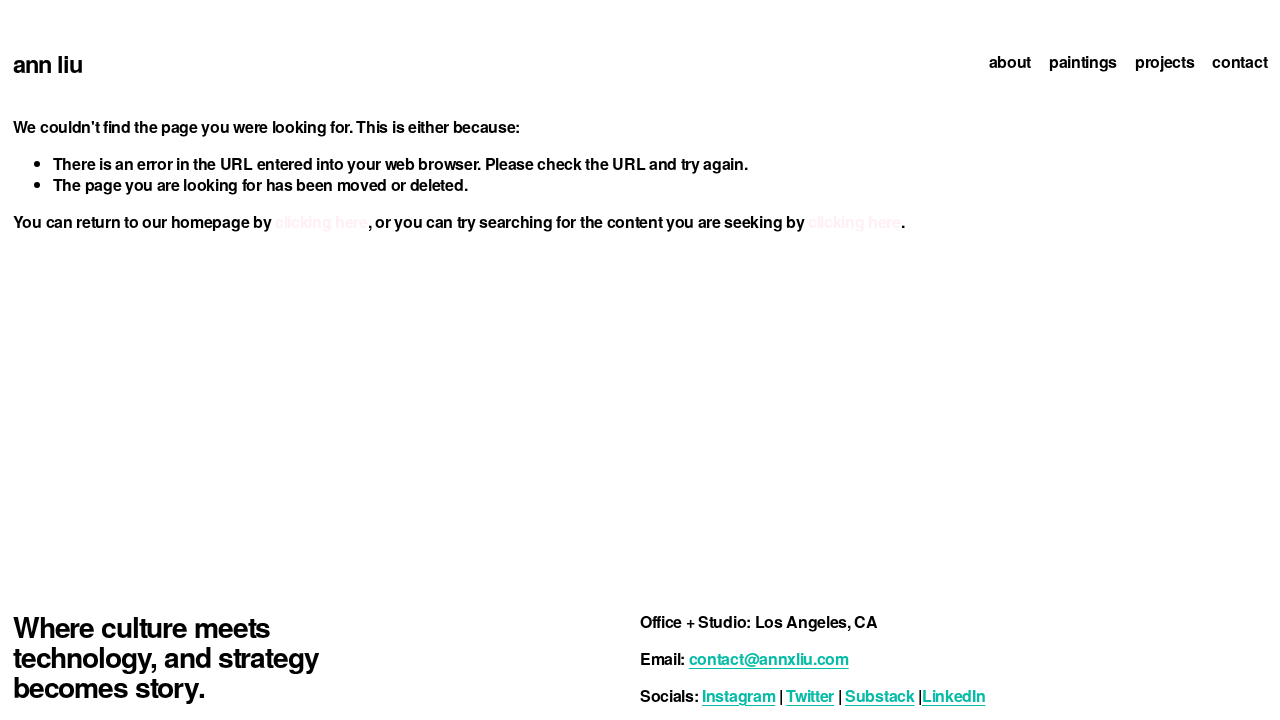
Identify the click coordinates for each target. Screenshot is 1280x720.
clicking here (321, 221)
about (1010, 62)
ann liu (47, 63)
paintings (1083, 62)
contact (1239, 62)
